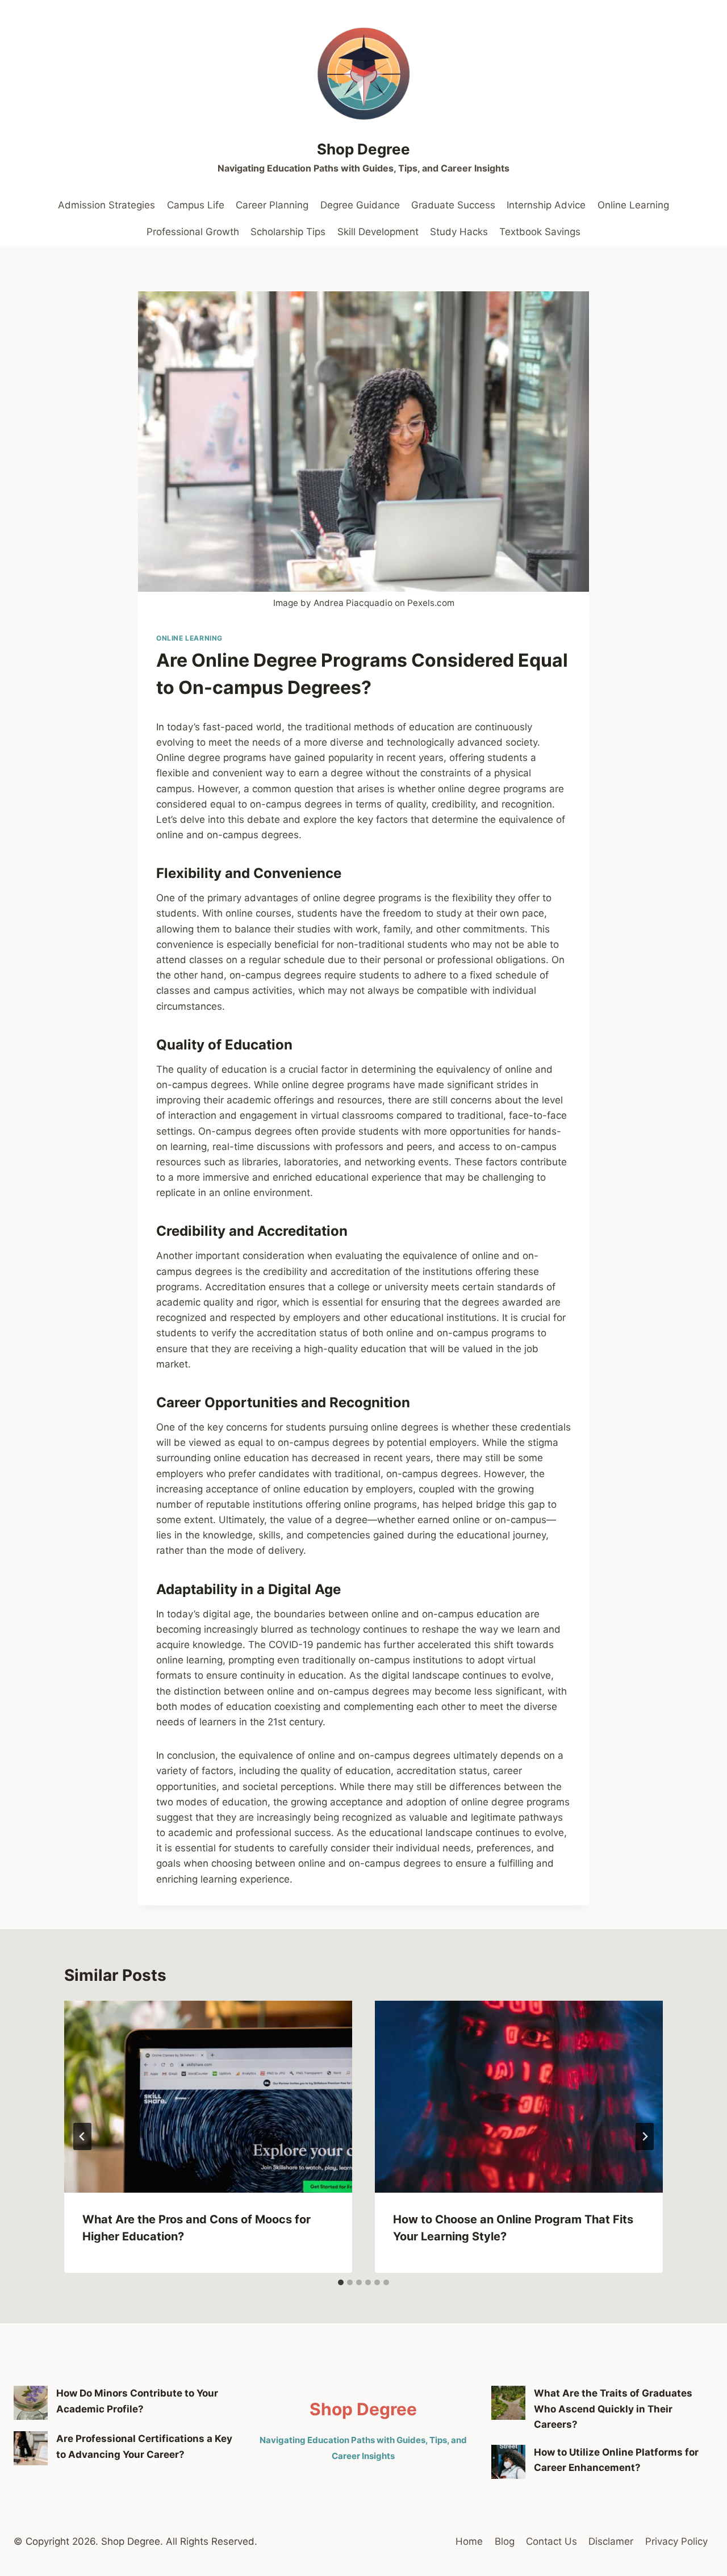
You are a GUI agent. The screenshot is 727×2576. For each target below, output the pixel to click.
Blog (505, 2541)
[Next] (645, 2136)
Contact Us (551, 2541)
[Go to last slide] (82, 2136)
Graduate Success (453, 205)
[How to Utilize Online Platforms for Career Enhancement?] (508, 2462)
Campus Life (196, 205)
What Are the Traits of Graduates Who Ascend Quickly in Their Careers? (613, 2408)
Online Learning (633, 205)
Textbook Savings (540, 232)
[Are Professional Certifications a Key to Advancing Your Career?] (31, 2448)
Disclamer (611, 2541)
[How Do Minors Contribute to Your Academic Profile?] (31, 2403)
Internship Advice (546, 205)
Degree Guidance (360, 205)
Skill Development (378, 232)
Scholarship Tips (288, 232)
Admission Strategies (106, 205)
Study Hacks (459, 232)
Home (469, 2541)
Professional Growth (193, 232)
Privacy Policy (676, 2541)
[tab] (341, 2282)
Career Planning (272, 205)
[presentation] (208, 2097)
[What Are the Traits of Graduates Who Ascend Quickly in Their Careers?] (508, 2403)
